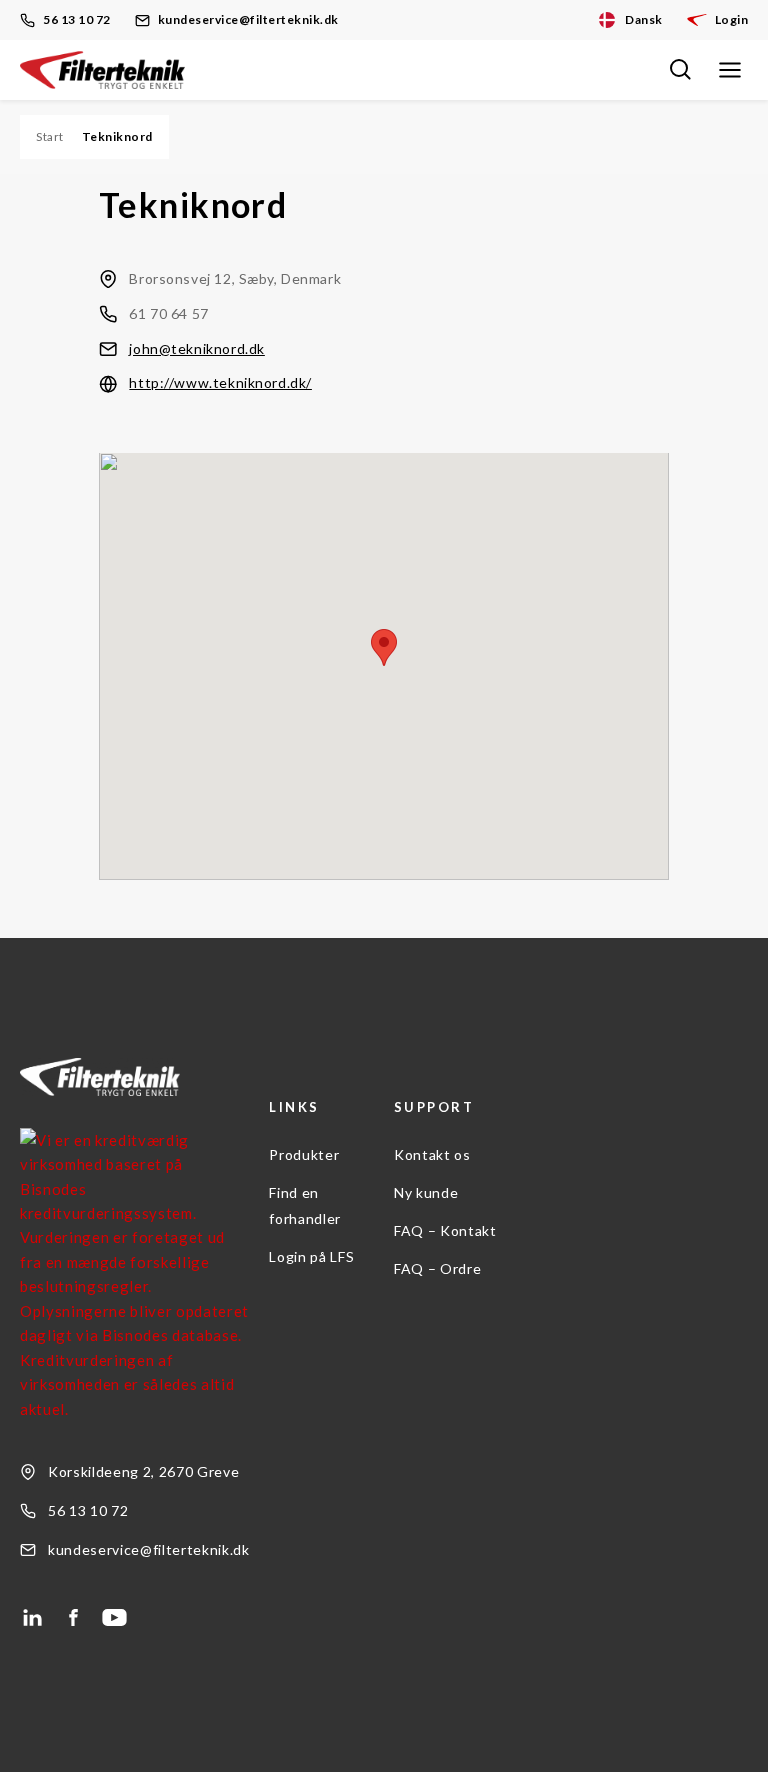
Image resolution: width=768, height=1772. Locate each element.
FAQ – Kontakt (445, 1230)
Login (732, 19)
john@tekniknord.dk (196, 348)
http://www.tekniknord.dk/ (220, 382)
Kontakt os (432, 1154)
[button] (384, 647)
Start (50, 136)
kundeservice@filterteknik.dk (248, 19)
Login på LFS (311, 1256)
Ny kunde (426, 1192)
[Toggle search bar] (680, 70)
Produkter (304, 1154)
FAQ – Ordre (437, 1268)
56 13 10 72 (77, 19)
